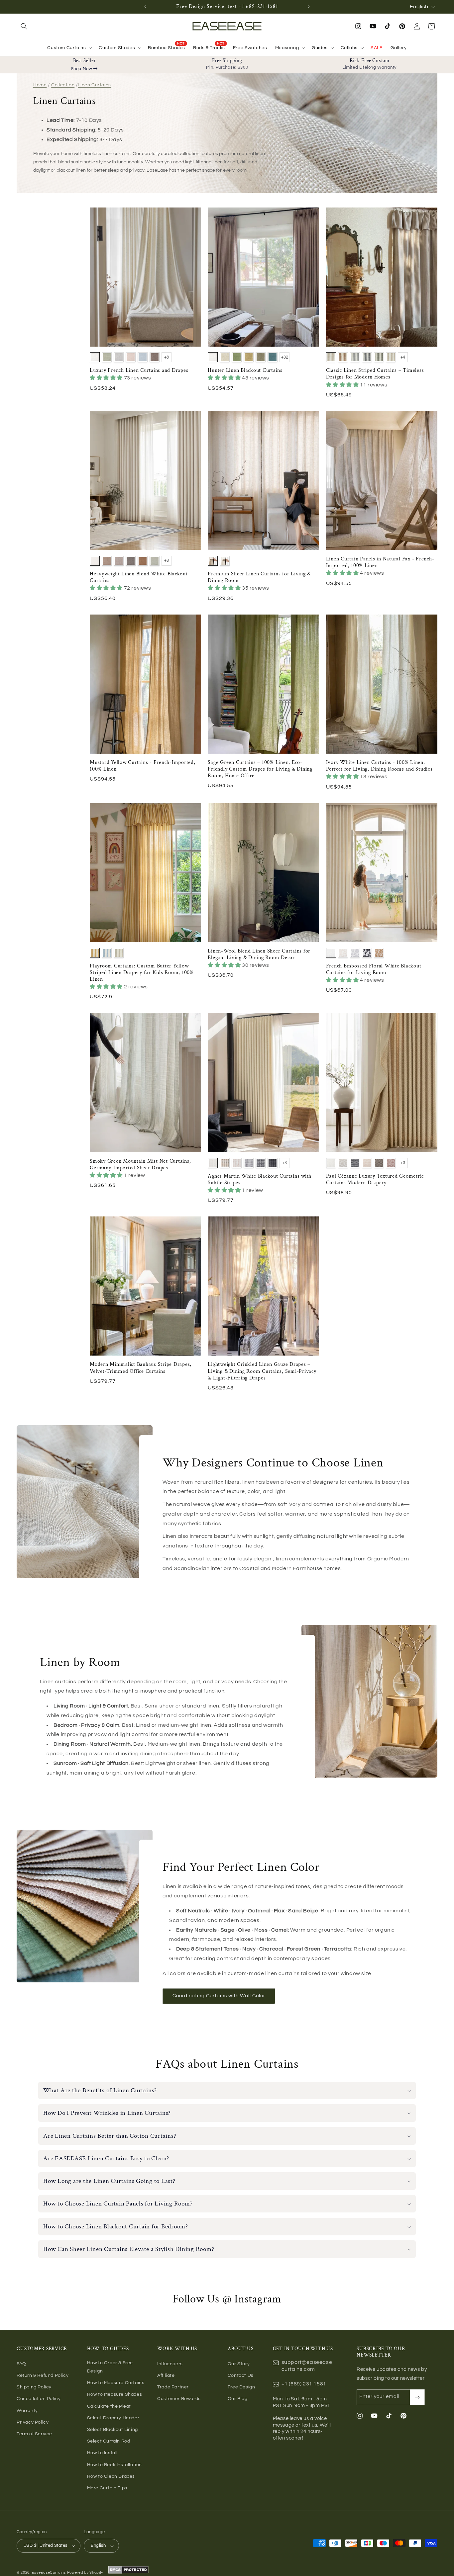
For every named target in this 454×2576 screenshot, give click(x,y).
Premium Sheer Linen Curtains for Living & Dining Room (259, 577)
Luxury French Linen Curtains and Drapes (139, 371)
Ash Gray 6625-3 (355, 1163)
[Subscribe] (417, 2397)
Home (40, 85)
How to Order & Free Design (110, 2367)
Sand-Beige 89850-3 (249, 357)
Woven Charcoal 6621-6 (273, 1163)
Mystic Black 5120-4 (367, 953)
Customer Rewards (179, 2399)
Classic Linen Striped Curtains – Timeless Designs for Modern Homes (375, 374)
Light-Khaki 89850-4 (261, 357)
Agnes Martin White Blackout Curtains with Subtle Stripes (260, 1180)
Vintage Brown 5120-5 (379, 953)
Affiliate (166, 2375)
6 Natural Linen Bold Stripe (391, 357)
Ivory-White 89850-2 (237, 357)
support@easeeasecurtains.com (307, 2366)
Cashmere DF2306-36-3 (107, 561)
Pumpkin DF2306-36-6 (143, 561)
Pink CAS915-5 (143, 357)
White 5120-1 (331, 953)
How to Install (102, 2453)
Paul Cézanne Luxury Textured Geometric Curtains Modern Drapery (375, 1180)
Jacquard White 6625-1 (331, 1163)
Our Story (239, 2364)
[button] (24, 26)
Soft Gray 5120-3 (355, 953)
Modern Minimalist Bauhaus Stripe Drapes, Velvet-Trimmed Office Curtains (141, 1368)
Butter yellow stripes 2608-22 (95, 953)
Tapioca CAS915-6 (155, 357)
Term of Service (34, 2434)
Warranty (27, 2411)
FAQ (21, 2364)
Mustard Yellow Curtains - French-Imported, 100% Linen (143, 766)
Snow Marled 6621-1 (213, 1163)
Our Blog (238, 2399)
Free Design (241, 2387)
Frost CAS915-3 (119, 357)
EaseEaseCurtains (49, 2573)
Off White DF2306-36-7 (155, 561)
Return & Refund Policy (43, 2375)
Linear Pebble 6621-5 (261, 1163)
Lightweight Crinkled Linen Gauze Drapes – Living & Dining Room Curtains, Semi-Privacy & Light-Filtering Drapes (262, 1371)
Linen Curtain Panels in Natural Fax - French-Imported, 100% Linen (380, 562)
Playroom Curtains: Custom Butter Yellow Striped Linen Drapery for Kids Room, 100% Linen (142, 973)
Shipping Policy (34, 2387)
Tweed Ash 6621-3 (237, 1163)
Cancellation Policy (39, 2399)
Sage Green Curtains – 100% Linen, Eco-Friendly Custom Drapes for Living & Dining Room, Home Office (260, 769)
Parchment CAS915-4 (131, 357)
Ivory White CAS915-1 (95, 357)
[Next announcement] (309, 7)
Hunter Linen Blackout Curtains (245, 371)
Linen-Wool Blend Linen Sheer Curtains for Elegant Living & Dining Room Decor (259, 955)
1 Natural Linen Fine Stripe (331, 357)
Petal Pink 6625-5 (379, 1163)
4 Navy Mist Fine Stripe (367, 357)
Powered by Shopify (85, 2573)
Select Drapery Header (113, 2418)
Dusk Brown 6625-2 (343, 1163)
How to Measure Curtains (116, 2383)
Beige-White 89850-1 (225, 357)
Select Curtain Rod (109, 2441)
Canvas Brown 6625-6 (391, 1163)
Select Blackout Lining (113, 2430)
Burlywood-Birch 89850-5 (273, 357)
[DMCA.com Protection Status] (128, 2573)
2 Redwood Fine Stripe (343, 357)
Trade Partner (173, 2387)
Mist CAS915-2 (107, 357)
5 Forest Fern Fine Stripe (379, 357)
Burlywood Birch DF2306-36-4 (119, 561)
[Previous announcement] (145, 7)
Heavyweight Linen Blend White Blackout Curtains (139, 577)
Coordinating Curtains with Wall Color (219, 1996)
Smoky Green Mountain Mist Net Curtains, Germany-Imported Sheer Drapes (140, 1165)
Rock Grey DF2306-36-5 (131, 561)
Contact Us (241, 2375)
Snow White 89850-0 (213, 357)
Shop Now (82, 69)
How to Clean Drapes (111, 2476)
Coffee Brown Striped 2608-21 (119, 953)
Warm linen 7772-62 (213, 561)
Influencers (170, 2364)
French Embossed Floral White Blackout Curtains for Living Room (374, 969)
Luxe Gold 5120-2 (343, 953)
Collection (63, 85)
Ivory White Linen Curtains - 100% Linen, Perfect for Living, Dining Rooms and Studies (379, 766)
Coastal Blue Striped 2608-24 (107, 953)
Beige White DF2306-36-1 (95, 561)
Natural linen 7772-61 (225, 561)
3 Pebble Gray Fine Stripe (355, 357)
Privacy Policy (33, 2422)
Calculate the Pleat (109, 2406)
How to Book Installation (114, 2465)
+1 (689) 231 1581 (304, 2384)
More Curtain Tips (107, 2488)
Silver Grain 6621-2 (225, 1163)
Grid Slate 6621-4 (249, 1163)
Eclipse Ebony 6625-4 (367, 1163)
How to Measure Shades (115, 2394)
